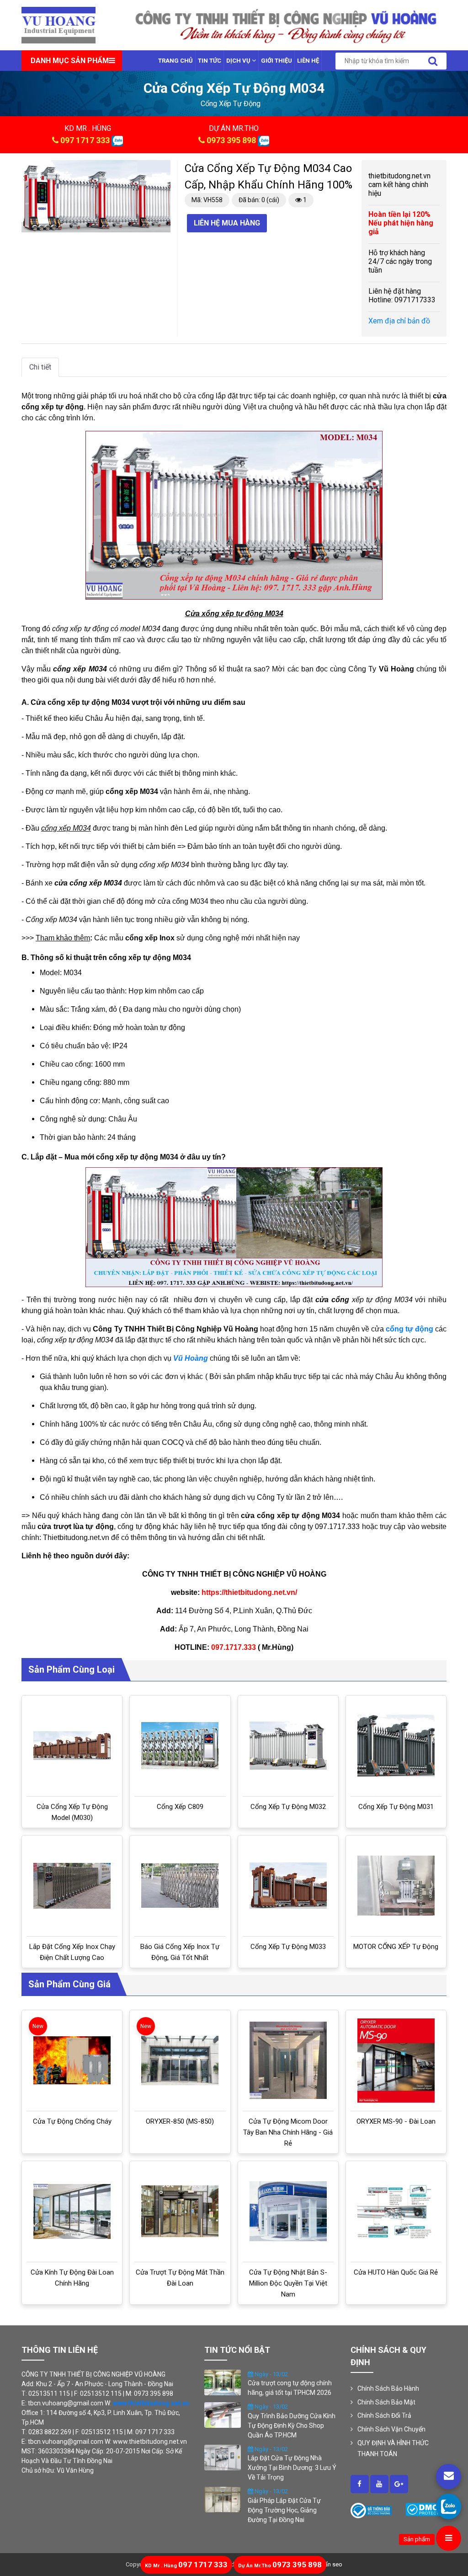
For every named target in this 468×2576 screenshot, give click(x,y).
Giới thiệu (277, 61)
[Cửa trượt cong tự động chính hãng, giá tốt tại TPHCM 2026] (223, 2382)
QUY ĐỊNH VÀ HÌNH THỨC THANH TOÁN (393, 2448)
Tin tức (210, 61)
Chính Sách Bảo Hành (388, 2388)
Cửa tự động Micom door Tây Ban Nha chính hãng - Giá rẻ (288, 2132)
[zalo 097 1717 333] (117, 140)
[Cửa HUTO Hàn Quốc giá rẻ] (396, 2211)
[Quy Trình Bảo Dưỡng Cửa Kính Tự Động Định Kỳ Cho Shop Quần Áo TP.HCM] (223, 2415)
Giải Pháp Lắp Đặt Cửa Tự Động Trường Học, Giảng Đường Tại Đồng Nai (284, 2510)
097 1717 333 (85, 140)
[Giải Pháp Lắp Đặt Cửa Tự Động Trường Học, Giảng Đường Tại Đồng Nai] (223, 2499)
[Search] (433, 61)
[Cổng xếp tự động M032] (288, 1746)
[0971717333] (449, 2506)
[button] (162, 168)
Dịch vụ (239, 61)
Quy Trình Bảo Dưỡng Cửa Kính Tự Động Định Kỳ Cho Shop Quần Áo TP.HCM (292, 2426)
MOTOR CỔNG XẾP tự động (396, 1947)
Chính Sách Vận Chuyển (391, 2429)
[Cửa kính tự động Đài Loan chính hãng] (72, 2211)
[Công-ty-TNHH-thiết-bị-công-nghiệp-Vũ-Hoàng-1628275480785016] (360, 2484)
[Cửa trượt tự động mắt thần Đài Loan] (180, 2211)
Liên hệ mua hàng (227, 223)
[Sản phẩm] (449, 2538)
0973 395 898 (231, 140)
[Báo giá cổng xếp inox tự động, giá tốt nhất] (180, 1886)
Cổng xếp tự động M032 (288, 1807)
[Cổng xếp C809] (180, 1746)
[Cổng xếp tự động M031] (396, 1746)
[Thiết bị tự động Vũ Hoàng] (58, 24)
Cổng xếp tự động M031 (396, 1807)
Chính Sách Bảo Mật (386, 2402)
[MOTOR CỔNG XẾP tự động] (396, 1886)
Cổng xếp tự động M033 (288, 1947)
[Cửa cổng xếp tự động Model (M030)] (72, 1746)
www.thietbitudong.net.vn (151, 2403)
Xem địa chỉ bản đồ (399, 321)
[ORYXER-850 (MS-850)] (180, 2061)
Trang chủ (175, 61)
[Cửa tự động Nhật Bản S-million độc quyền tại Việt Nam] (288, 2211)
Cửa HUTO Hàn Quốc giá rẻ (396, 2272)
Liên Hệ (308, 61)
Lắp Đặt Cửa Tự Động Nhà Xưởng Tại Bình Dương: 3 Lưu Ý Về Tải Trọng (292, 2468)
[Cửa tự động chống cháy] (72, 2060)
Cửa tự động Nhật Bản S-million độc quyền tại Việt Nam (288, 2283)
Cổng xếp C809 (180, 1807)
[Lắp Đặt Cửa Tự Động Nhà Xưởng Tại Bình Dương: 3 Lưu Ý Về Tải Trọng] (223, 2457)
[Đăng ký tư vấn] (449, 2477)
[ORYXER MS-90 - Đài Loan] (396, 2061)
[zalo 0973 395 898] (263, 140)
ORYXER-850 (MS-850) (180, 2121)
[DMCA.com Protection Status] (426, 2509)
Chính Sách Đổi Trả (384, 2415)
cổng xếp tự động (231, 104)
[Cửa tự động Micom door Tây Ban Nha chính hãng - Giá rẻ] (288, 2060)
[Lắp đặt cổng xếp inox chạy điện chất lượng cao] (72, 1886)
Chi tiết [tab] (40, 367)
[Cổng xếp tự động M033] (288, 1886)
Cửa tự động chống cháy (72, 2121)
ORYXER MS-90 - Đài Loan (396, 2121)
